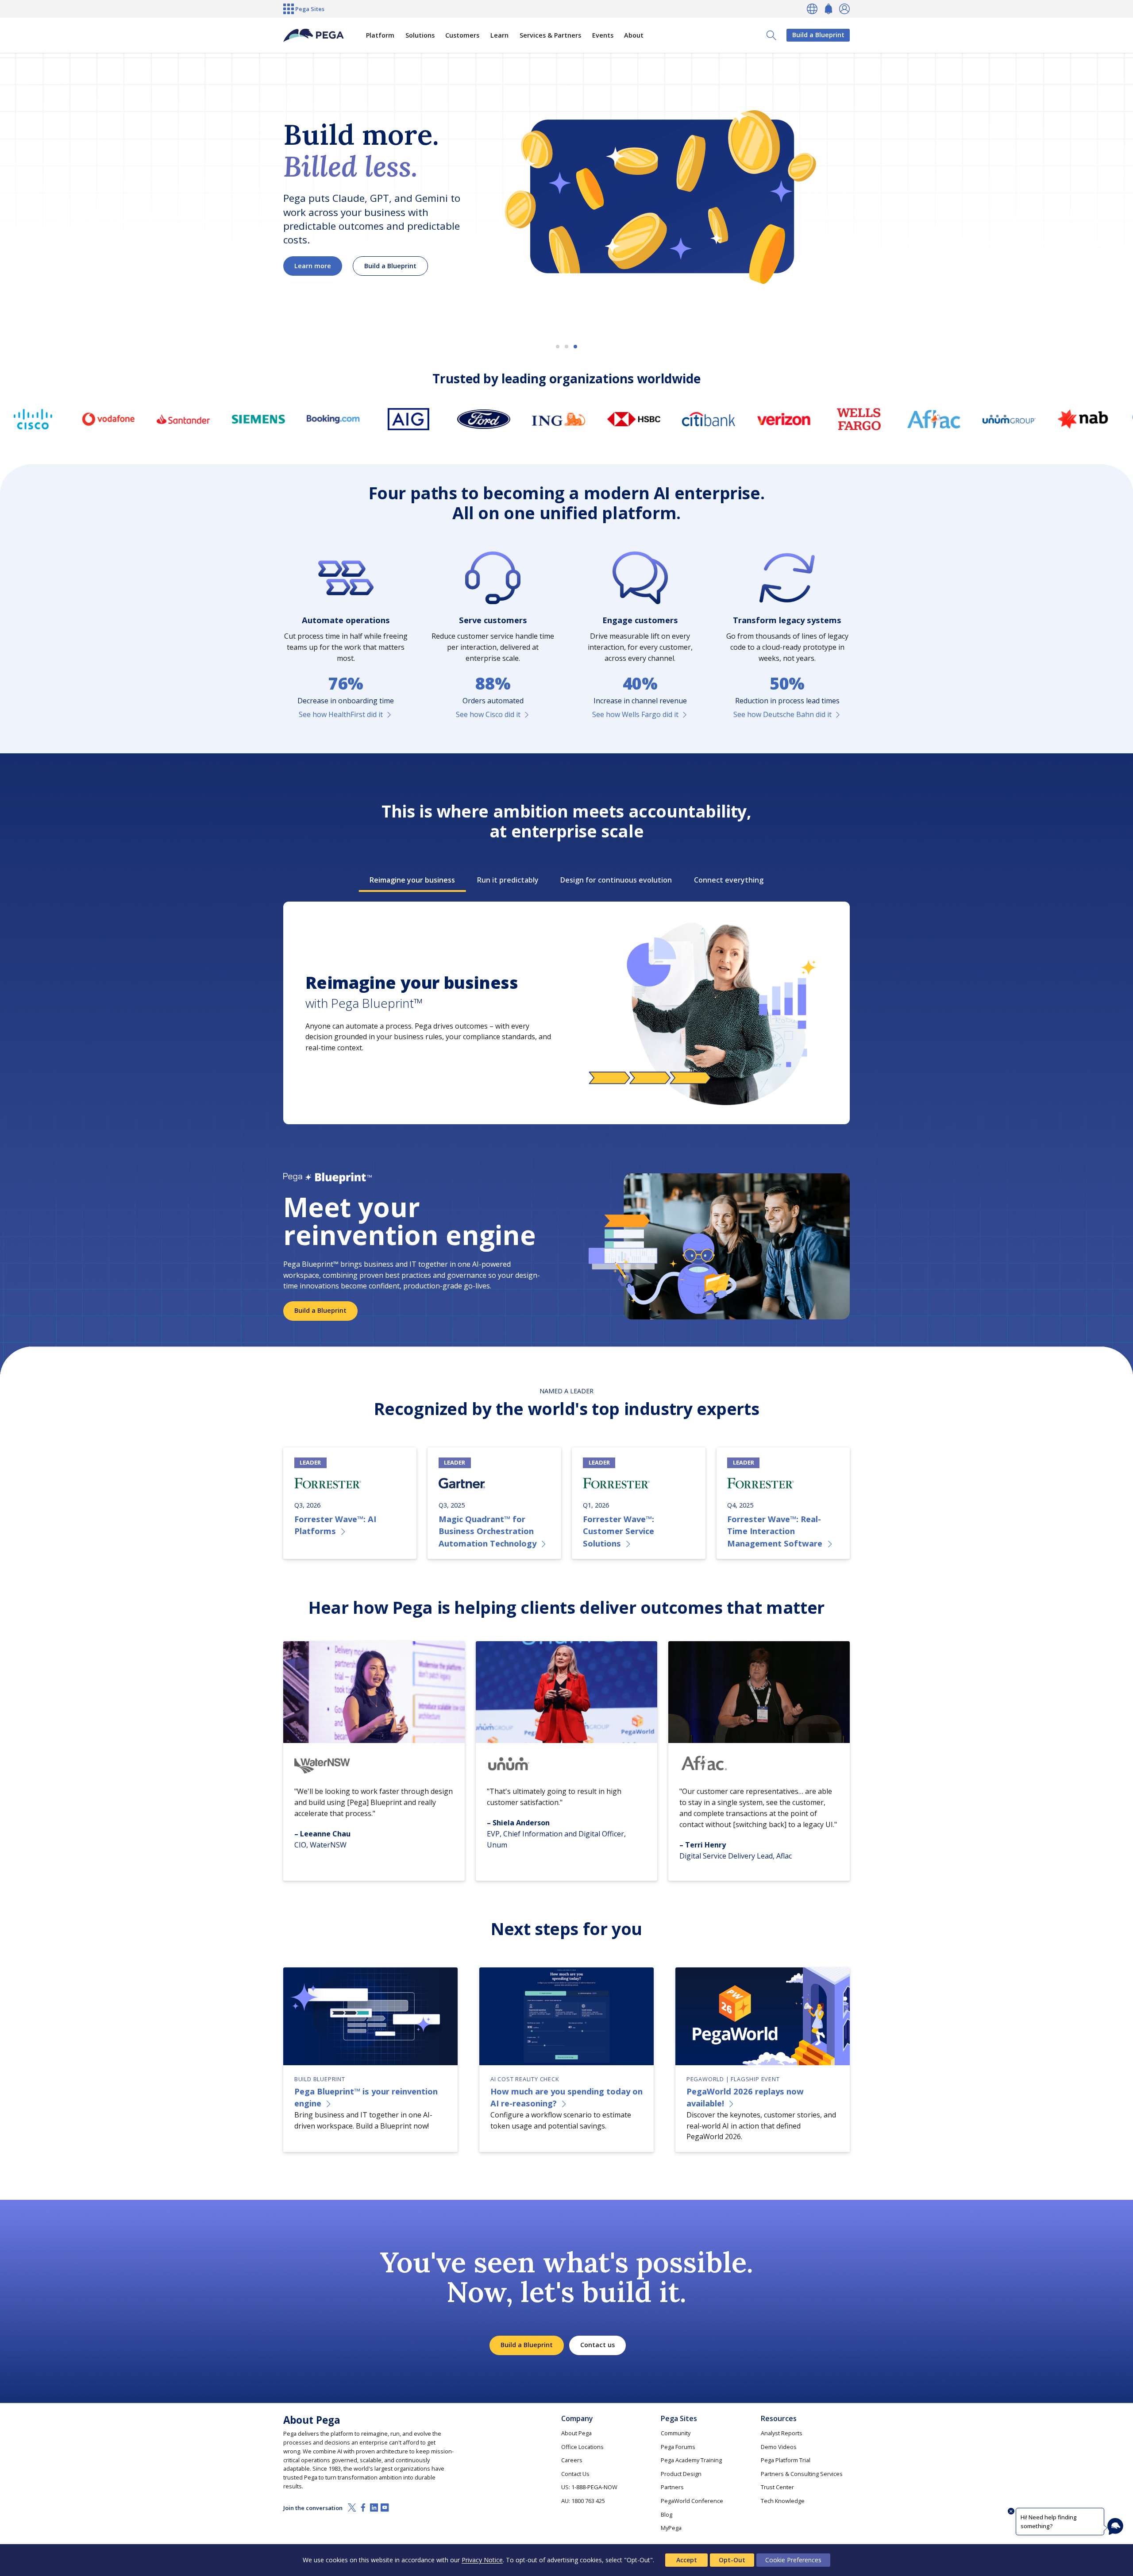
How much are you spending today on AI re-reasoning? (566, 2097)
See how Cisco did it (488, 714)
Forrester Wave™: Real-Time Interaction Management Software (775, 1531)
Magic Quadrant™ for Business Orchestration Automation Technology (487, 1531)
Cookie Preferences (793, 2560)
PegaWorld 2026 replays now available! (745, 2097)
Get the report (318, 274)
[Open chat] (1115, 2526)
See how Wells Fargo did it (635, 714)
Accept (687, 2560)
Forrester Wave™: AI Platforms (335, 1525)
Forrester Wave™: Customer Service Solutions (619, 1531)
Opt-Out (732, 2560)
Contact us (597, 2345)
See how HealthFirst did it (341, 714)
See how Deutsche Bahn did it (782, 714)
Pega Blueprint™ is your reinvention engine (366, 2097)
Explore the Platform (408, 274)
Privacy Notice (482, 2560)
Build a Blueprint (818, 35)
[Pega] (314, 35)
